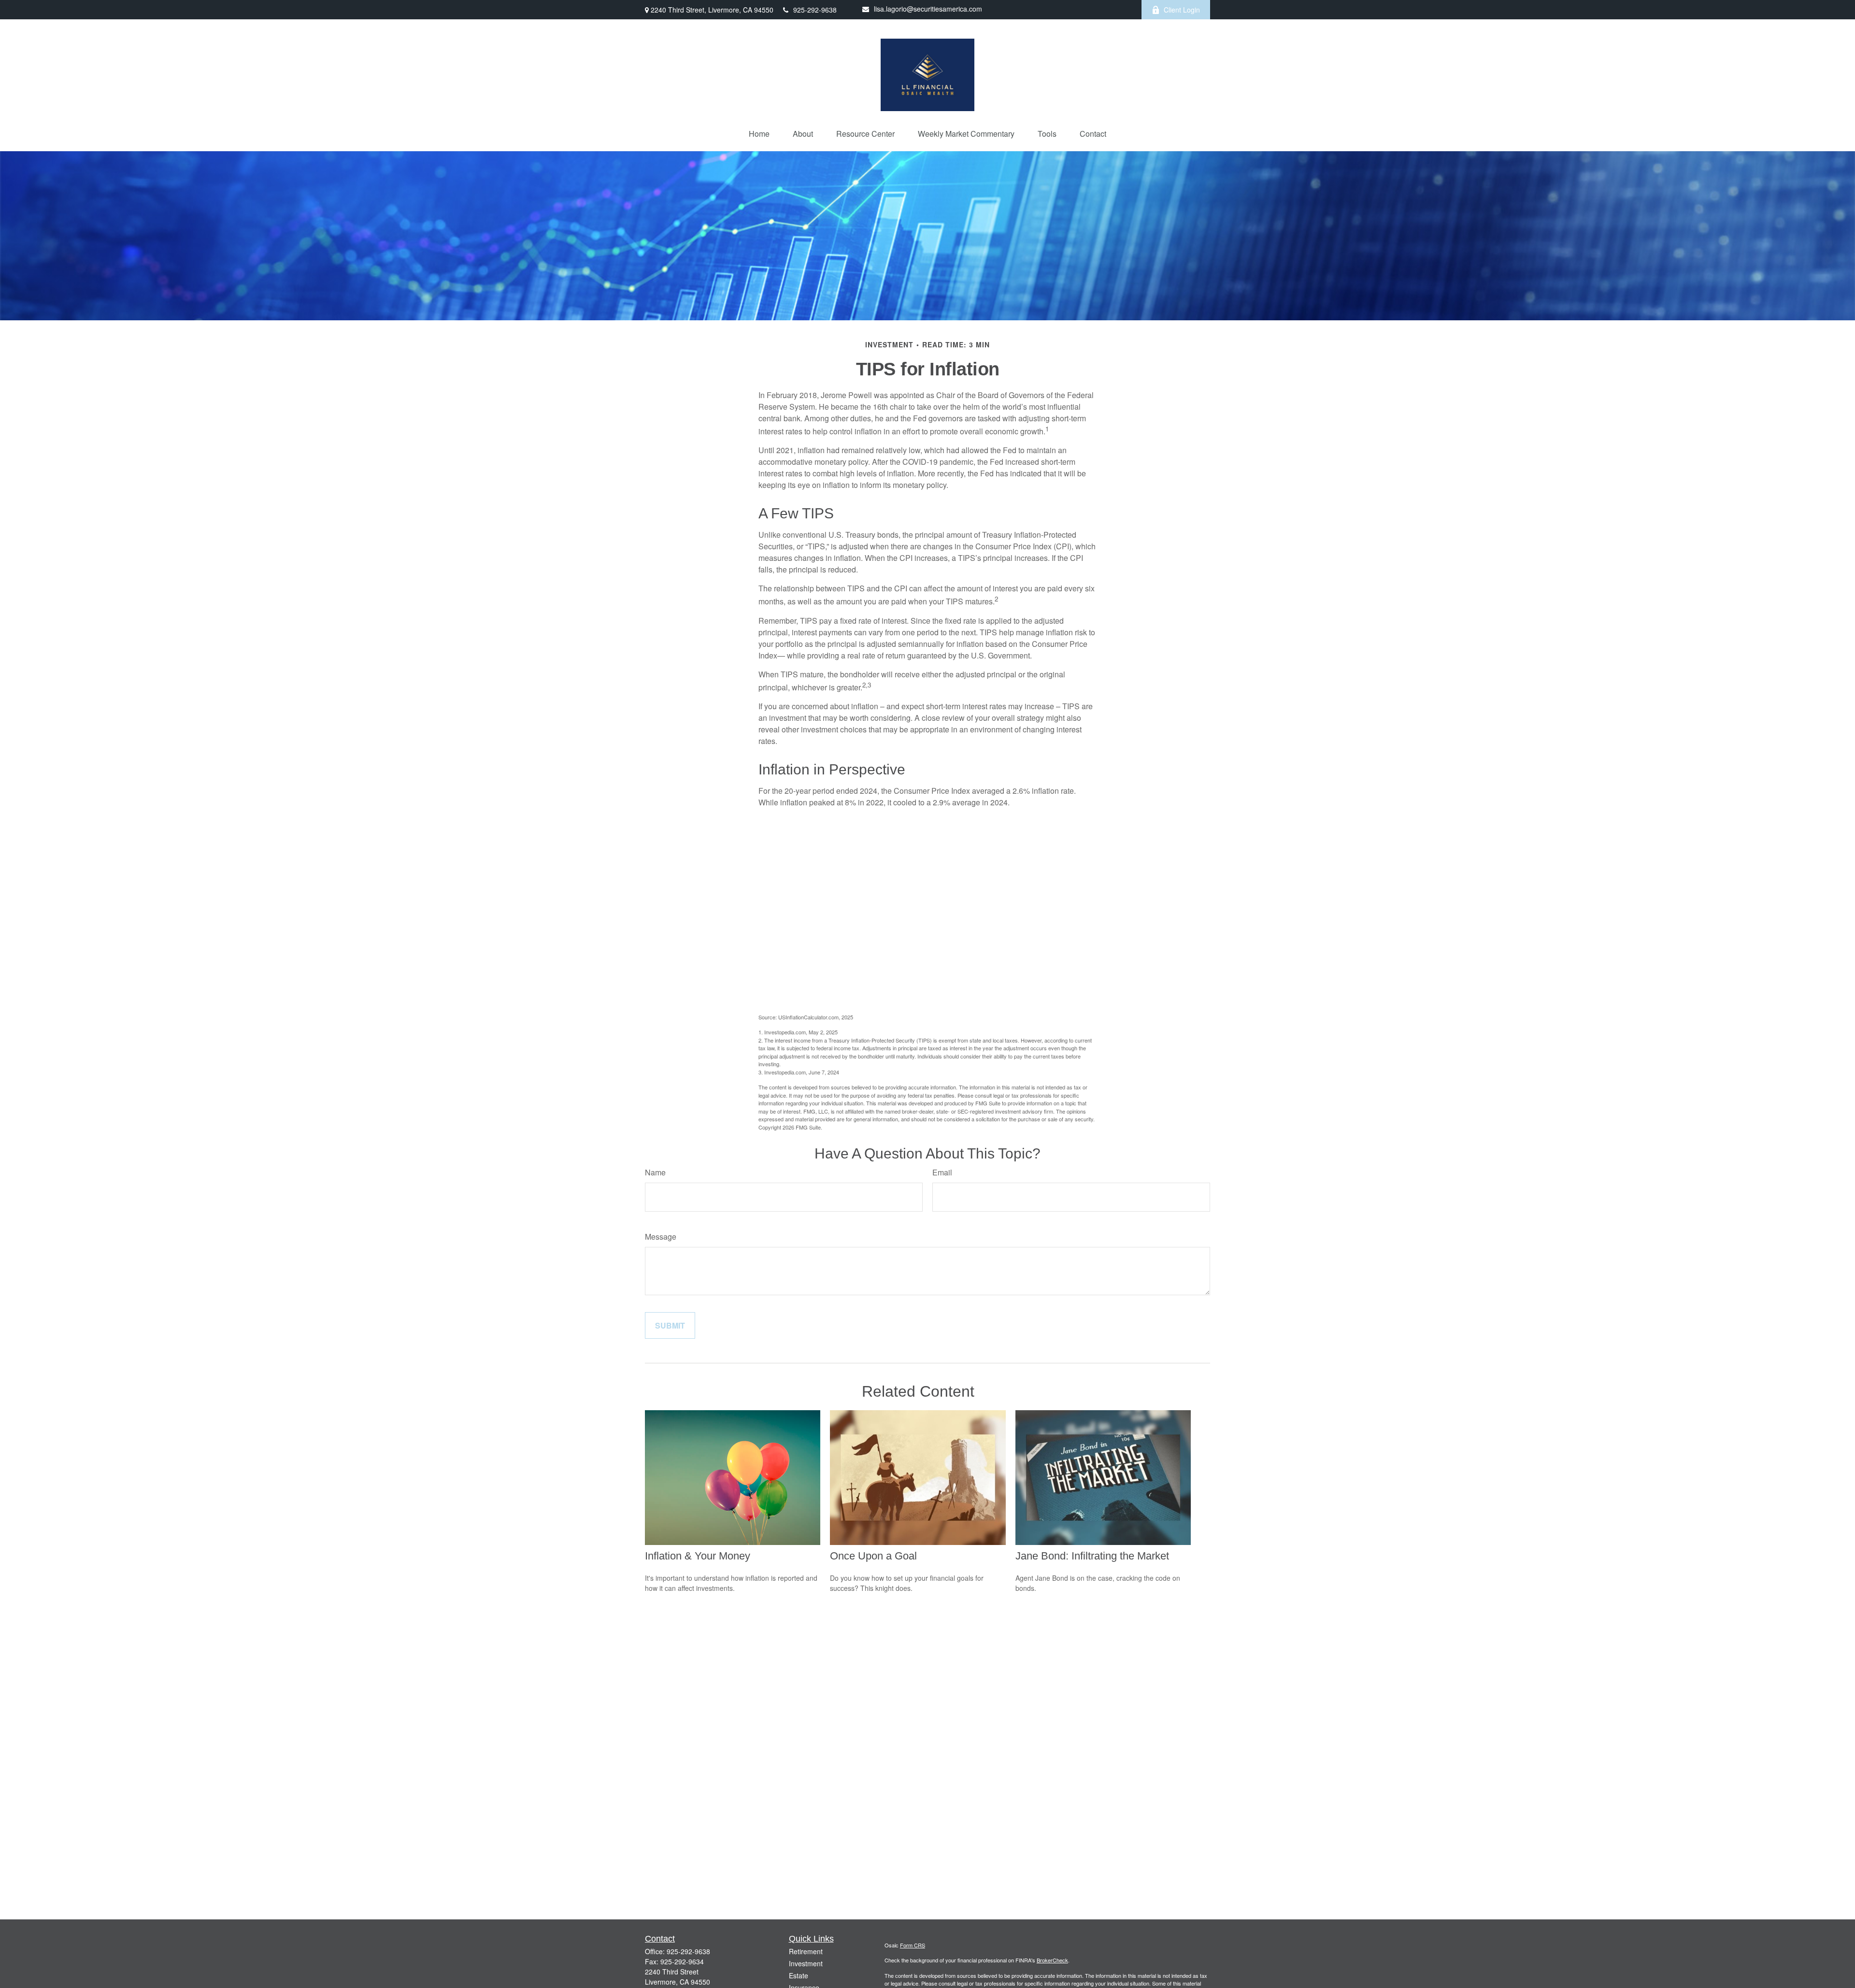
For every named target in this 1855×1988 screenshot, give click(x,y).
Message (661, 1237)
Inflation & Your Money (698, 1556)
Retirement (806, 1951)
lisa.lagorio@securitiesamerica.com (928, 9)
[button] (759, 134)
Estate (799, 1975)
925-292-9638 (815, 10)
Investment (806, 1963)
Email (942, 1172)
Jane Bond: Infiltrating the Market (1092, 1556)
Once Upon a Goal (873, 1556)
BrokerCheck (1052, 1960)
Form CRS (913, 1945)
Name (655, 1172)
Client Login (1182, 10)
